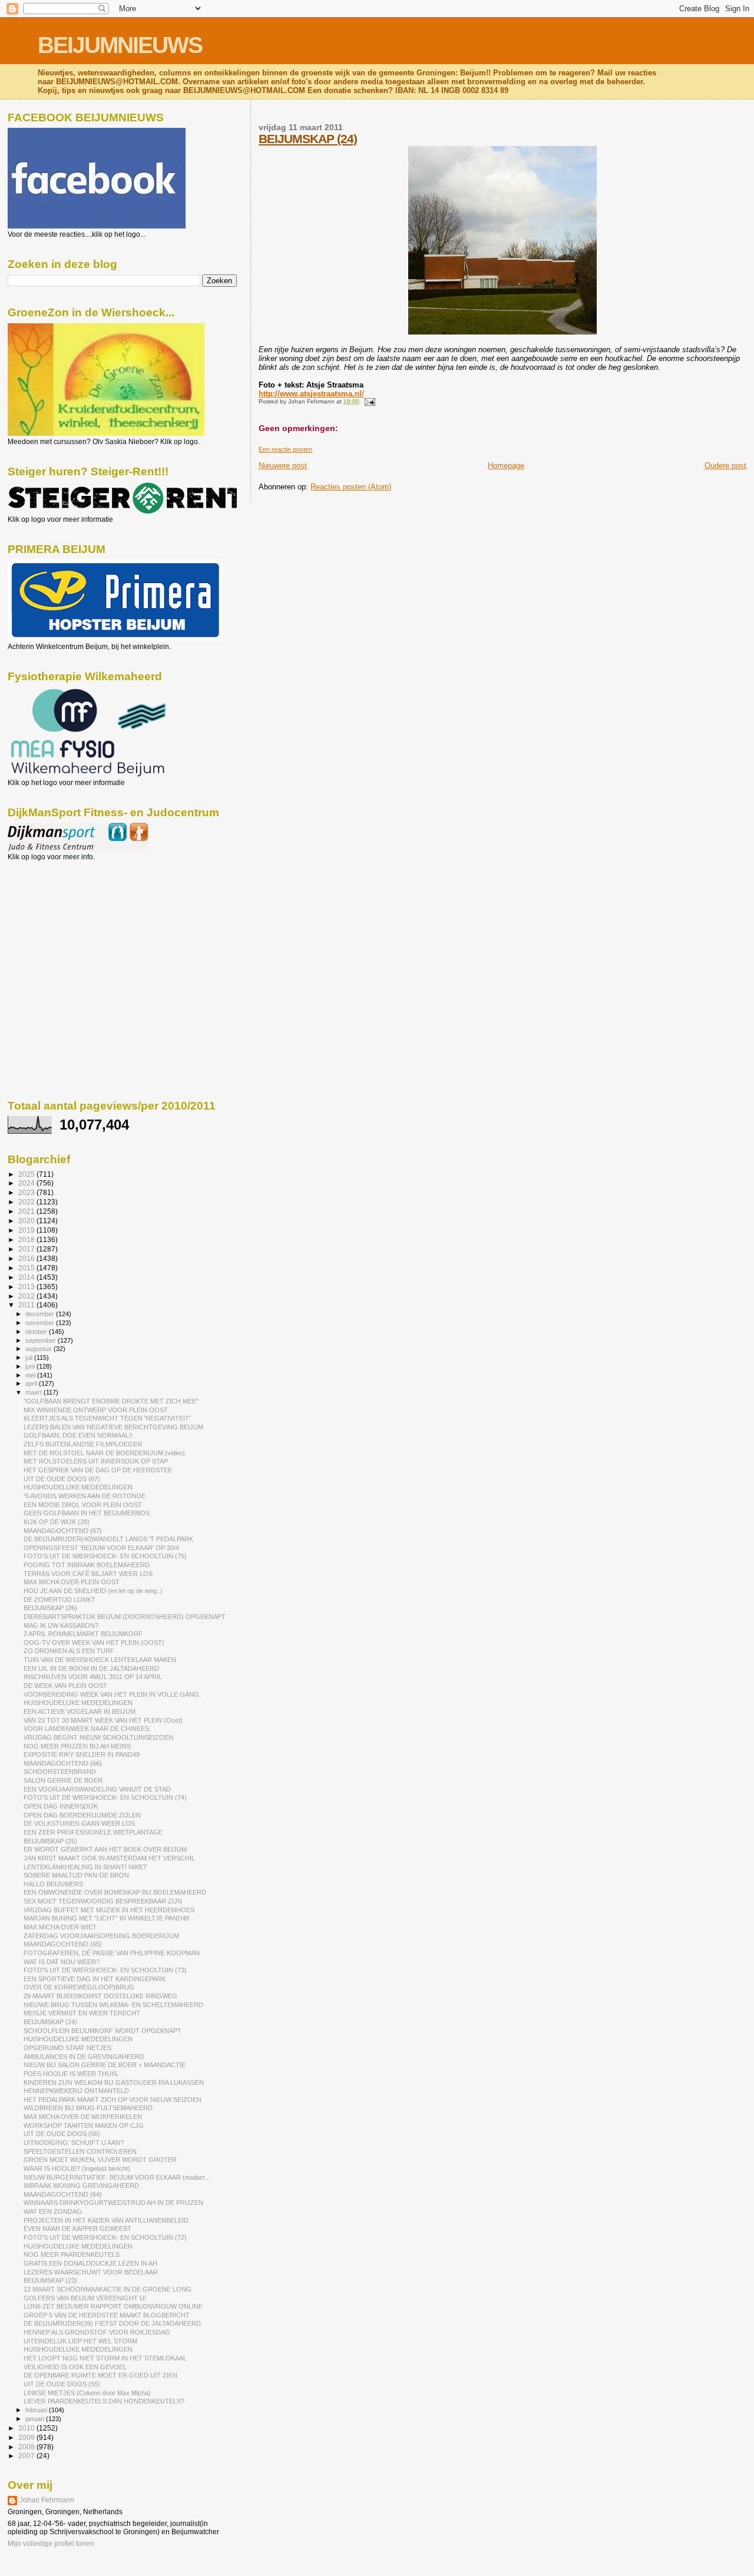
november (41, 1323)
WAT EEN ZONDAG (53, 2211)
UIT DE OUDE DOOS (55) (62, 2384)
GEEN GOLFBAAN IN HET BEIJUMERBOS (87, 1513)
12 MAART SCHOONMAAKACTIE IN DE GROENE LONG (108, 2289)
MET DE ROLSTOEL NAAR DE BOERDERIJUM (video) (104, 1453)
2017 (27, 1249)
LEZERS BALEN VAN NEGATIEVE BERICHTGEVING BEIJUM (113, 1427)
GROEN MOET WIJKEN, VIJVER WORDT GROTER (100, 2160)
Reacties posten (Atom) (351, 487)
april (32, 1383)
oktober (37, 1332)
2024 (27, 1183)
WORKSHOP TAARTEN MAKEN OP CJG (84, 2125)
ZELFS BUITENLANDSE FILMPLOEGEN (83, 1444)
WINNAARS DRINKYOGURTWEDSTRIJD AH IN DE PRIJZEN (113, 2203)
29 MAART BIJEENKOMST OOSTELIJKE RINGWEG (100, 1996)
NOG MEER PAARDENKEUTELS (72, 2254)
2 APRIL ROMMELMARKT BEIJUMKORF (83, 1634)
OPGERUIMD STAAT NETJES (67, 2048)
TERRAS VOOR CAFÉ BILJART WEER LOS (88, 1574)
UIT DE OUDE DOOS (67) (62, 1479)
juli (30, 1357)
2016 (27, 1258)
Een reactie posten (285, 449)
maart (34, 1392)
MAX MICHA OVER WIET (60, 1927)
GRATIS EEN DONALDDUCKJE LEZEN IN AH (90, 2263)
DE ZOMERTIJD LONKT (59, 1600)
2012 (27, 1296)
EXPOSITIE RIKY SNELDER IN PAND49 (82, 1754)
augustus (39, 1349)
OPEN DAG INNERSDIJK (61, 1806)
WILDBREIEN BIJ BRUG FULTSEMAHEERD (88, 2108)
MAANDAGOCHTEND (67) (63, 1531)
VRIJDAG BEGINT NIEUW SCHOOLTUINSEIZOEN (98, 1737)
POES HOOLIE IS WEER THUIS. (71, 2074)
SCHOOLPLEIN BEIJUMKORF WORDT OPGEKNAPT (102, 2031)
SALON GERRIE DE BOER (63, 1780)
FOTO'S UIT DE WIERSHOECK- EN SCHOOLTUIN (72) (105, 2237)
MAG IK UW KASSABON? (61, 1625)
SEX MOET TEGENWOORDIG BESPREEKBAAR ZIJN (103, 1901)
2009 (27, 2437)
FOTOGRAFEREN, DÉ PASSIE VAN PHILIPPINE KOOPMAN (112, 1953)
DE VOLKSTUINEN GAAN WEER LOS (79, 1823)
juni (31, 1366)
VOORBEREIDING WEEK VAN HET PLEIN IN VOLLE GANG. (112, 1694)
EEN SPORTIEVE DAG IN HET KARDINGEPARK (95, 1979)
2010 (27, 2428)
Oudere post (725, 466)
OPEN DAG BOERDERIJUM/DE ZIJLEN (82, 1815)
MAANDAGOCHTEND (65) (63, 1944)
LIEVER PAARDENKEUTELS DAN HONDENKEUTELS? (104, 2401)
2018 (27, 1239)
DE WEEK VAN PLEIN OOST (65, 1686)
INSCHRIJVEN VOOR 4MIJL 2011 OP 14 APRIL (93, 1677)
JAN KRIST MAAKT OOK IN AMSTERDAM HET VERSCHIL (109, 1858)
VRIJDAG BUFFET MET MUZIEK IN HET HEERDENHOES (109, 1910)
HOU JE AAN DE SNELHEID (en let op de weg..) (93, 1591)
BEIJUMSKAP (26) (50, 1608)
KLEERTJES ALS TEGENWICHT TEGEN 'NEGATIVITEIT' (107, 1418)
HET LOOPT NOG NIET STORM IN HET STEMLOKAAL (105, 2358)
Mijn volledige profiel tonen (51, 2544)
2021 (27, 1211)
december (41, 1314)
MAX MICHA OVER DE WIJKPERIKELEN (83, 2117)
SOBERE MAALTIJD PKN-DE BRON (76, 1875)
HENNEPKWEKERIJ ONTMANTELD (76, 2091)
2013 (27, 1287)
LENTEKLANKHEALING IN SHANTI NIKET (85, 1867)
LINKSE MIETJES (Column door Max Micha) (87, 2393)
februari (37, 2410)
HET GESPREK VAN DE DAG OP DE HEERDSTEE (98, 1470)
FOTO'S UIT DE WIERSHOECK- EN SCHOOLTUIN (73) (105, 1970)
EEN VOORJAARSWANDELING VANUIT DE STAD (97, 1789)
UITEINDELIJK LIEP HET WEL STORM (80, 2341)
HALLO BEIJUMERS (53, 1884)
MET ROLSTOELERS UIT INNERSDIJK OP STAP (96, 1461)
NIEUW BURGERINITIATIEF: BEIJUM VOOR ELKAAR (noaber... (117, 2177)
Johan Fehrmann (47, 2500)
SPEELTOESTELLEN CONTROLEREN (80, 2151)
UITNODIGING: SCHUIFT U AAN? (74, 2143)
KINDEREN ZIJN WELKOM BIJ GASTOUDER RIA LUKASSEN (114, 2082)
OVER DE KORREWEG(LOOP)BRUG (79, 1987)
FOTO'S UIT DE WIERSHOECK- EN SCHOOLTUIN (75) (105, 1556)
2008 (27, 2447)
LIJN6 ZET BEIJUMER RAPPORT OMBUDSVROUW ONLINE (113, 2306)
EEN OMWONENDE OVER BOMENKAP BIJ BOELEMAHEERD (115, 1892)
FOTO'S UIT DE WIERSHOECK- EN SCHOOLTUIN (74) (105, 1797)
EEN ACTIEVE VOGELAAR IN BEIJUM (80, 1711)
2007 (27, 2456)
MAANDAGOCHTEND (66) (63, 1763)
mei (31, 1375)
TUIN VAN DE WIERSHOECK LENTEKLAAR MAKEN (100, 1660)
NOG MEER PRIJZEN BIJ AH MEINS (77, 1746)
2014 (27, 1277)
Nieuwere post (283, 466)
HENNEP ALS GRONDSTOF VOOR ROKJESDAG (97, 2332)
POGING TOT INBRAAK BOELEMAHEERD (87, 1565)
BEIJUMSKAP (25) (50, 1841)
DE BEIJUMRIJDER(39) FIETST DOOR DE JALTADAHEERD (112, 2323)
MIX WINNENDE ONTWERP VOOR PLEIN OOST (96, 1410)
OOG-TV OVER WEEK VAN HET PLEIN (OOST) (94, 1643)
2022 (27, 1202)
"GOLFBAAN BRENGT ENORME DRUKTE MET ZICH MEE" (111, 1401)
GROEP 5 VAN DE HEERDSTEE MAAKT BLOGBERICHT (107, 2315)
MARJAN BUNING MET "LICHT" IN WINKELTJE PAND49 (106, 1918)
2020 (27, 1221)
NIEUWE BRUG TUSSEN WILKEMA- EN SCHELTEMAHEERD (113, 2005)
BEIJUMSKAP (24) (308, 139)
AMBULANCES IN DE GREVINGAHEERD (84, 2057)
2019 (27, 1230)
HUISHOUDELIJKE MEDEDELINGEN (78, 1487)
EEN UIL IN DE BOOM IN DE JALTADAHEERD (91, 1668)
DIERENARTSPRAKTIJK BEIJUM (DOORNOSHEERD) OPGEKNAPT (125, 1617)
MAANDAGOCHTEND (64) (63, 2194)
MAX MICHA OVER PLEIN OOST (72, 1582)
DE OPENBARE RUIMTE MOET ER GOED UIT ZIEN (100, 2375)
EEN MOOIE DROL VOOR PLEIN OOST (83, 1505)
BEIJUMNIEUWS (120, 45)
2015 (27, 1268)
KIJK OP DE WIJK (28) (57, 1522)
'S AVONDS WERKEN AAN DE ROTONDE (85, 1496)
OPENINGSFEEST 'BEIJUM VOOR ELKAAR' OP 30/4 (101, 1548)
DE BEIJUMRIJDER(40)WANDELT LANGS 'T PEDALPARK (108, 1539)
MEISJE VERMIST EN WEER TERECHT (82, 2013)
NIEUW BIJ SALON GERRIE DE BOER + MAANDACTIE (105, 2065)
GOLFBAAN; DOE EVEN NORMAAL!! (78, 1435)
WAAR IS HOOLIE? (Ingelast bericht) (77, 2168)
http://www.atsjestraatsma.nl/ (311, 394)
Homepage (506, 466)
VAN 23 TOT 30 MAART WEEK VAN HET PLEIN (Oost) (103, 1720)
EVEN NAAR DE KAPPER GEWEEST (77, 2229)
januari (36, 2419)
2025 (27, 1174)
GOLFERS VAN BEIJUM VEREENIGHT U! (85, 2298)
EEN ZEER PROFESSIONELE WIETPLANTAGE (93, 1832)
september (42, 1340)
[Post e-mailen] (368, 401)
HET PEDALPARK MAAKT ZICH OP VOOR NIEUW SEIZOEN (113, 2100)
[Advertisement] (61, 925)
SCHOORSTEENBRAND (60, 1772)
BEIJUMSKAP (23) (50, 2280)
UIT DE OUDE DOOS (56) (62, 2134)
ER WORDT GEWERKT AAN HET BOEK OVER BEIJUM (105, 1849)
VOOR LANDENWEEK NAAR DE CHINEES (86, 1729)
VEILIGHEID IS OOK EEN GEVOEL (75, 2367)
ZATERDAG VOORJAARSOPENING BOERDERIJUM (101, 1936)
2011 (27, 1305)
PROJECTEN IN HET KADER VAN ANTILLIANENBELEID (106, 2220)
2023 (27, 1192)
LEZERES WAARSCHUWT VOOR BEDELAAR (91, 2272)
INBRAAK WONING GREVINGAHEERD (81, 2186)
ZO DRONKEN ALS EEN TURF (69, 1651)
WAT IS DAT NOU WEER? (62, 1962)
